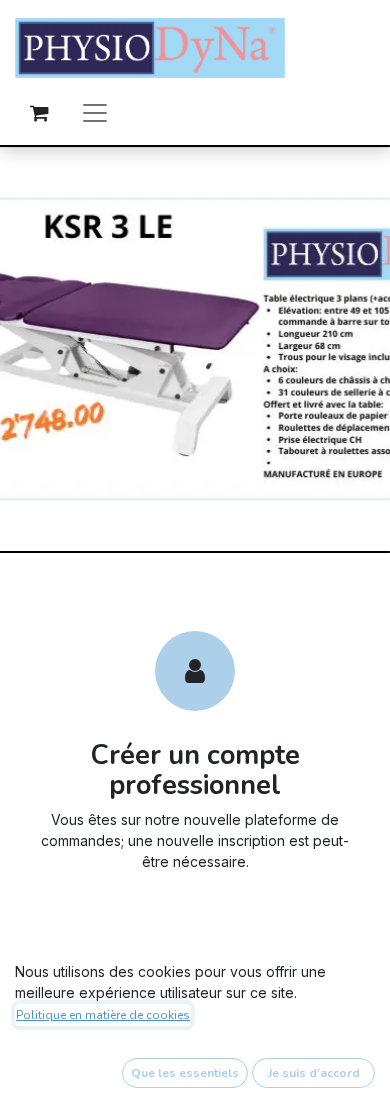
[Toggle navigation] (95, 112)
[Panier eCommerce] (39, 113)
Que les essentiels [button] (185, 1073)
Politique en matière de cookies (103, 1015)
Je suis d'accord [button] (314, 1073)
